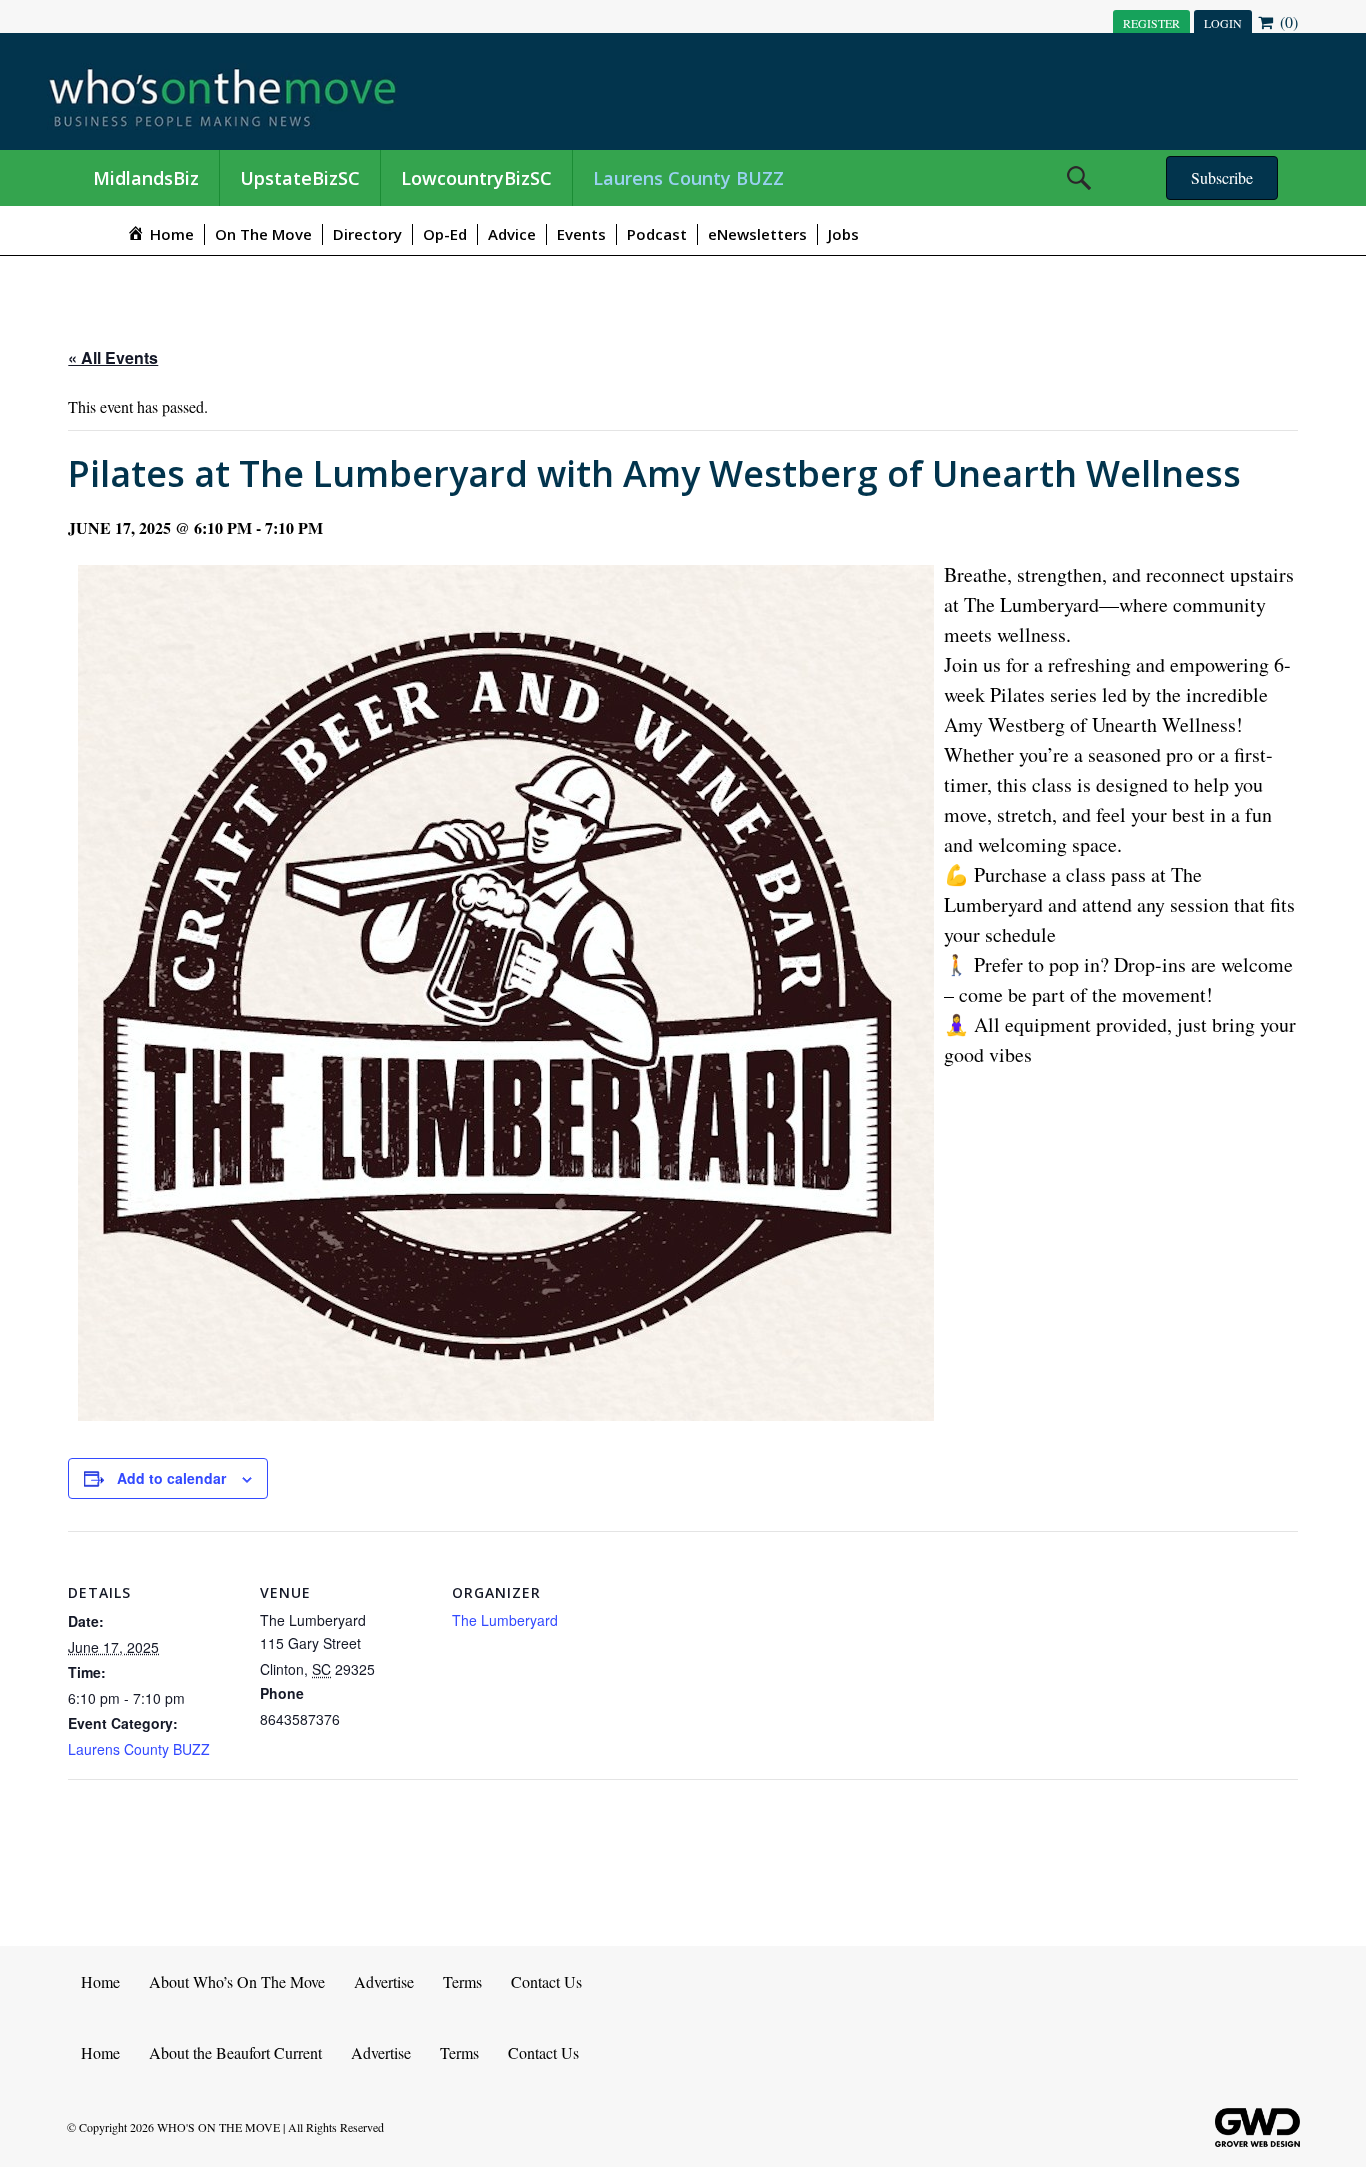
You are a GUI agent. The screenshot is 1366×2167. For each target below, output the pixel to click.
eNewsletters (757, 234)
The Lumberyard (505, 1620)
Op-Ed (445, 234)
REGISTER (1151, 23)
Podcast (657, 234)
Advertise (384, 1981)
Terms (462, 1981)
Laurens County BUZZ (688, 178)
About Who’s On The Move (237, 1981)
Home (100, 1981)
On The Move (263, 234)
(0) (1287, 21)
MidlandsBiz (146, 178)
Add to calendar (171, 1478)
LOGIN (1223, 23)
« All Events (113, 357)
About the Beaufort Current (235, 2052)
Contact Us (546, 1981)
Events (581, 234)
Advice (512, 234)
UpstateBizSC (300, 178)
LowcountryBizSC (476, 178)
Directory (367, 234)
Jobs (843, 234)
